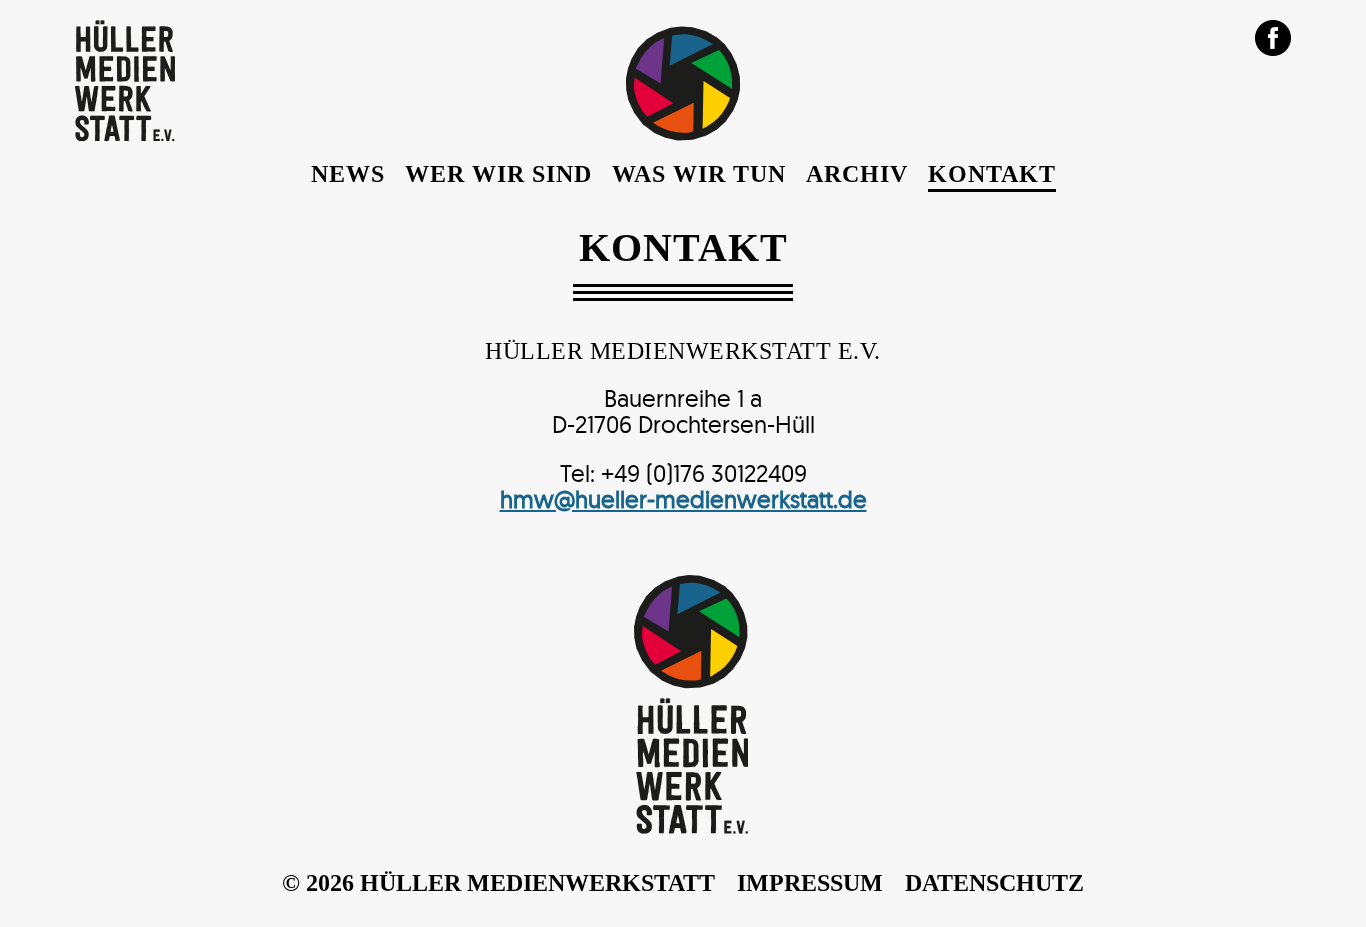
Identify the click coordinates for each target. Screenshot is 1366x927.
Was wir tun (699, 174)
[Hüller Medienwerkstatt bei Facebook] (1273, 35)
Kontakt (992, 174)
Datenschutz (994, 883)
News (348, 174)
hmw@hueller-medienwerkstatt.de (683, 499)
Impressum (810, 883)
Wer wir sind (498, 174)
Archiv (857, 174)
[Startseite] (125, 134)
